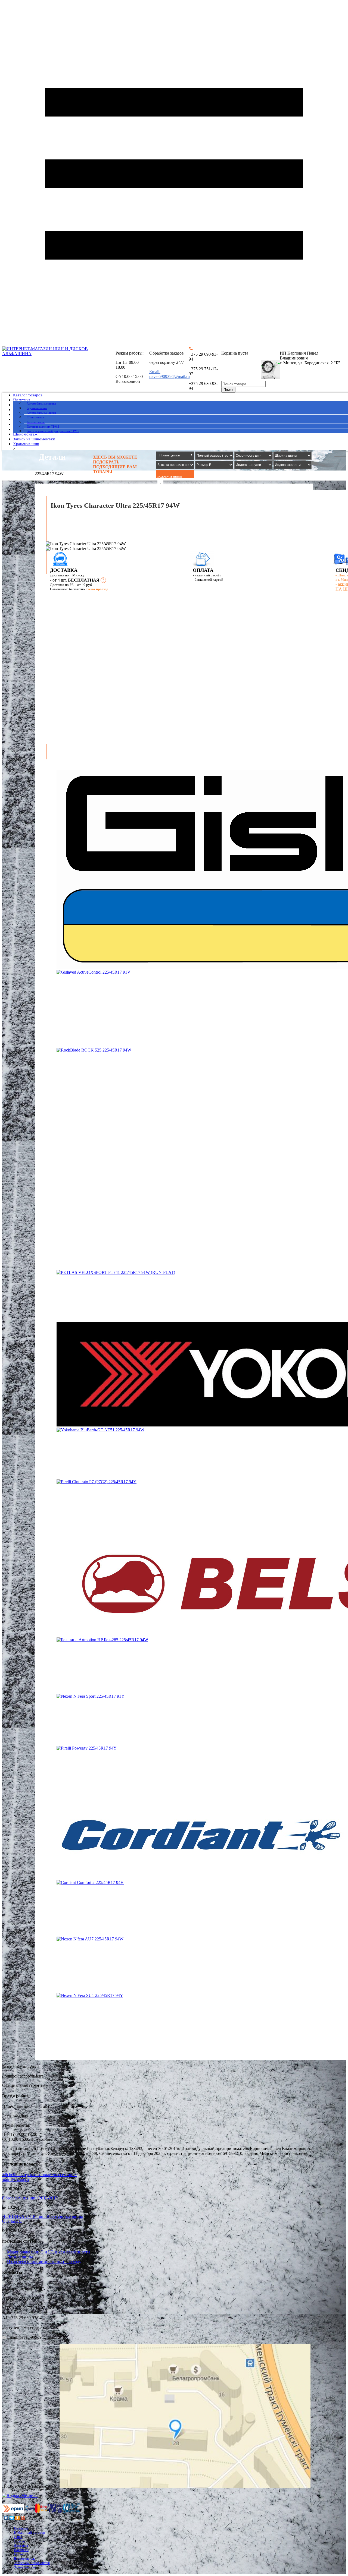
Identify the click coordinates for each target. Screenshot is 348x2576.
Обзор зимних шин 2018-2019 (30, 2198)
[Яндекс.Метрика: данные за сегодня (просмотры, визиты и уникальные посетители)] (20, 2496)
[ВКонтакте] (6, 2518)
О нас (18, 2537)
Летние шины (20, 2257)
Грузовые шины (37, 408)
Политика (22, 400)
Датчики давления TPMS (43, 427)
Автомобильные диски (41, 413)
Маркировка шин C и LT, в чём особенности (49, 2252)
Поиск (228, 390)
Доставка (21, 2545)
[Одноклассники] (18, 2518)
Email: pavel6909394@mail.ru (170, 374)
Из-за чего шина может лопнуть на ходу (44, 2262)
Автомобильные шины (41, 403)
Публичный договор (29, 2532)
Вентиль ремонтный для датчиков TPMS (53, 431)
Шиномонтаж (36, 417)
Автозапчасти (36, 422)
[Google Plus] (23, 2518)
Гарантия (21, 2554)
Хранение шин (26, 444)
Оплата (19, 2541)
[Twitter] (12, 2518)
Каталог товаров (28, 395)
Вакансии (21, 2550)
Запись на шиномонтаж (34, 439)
